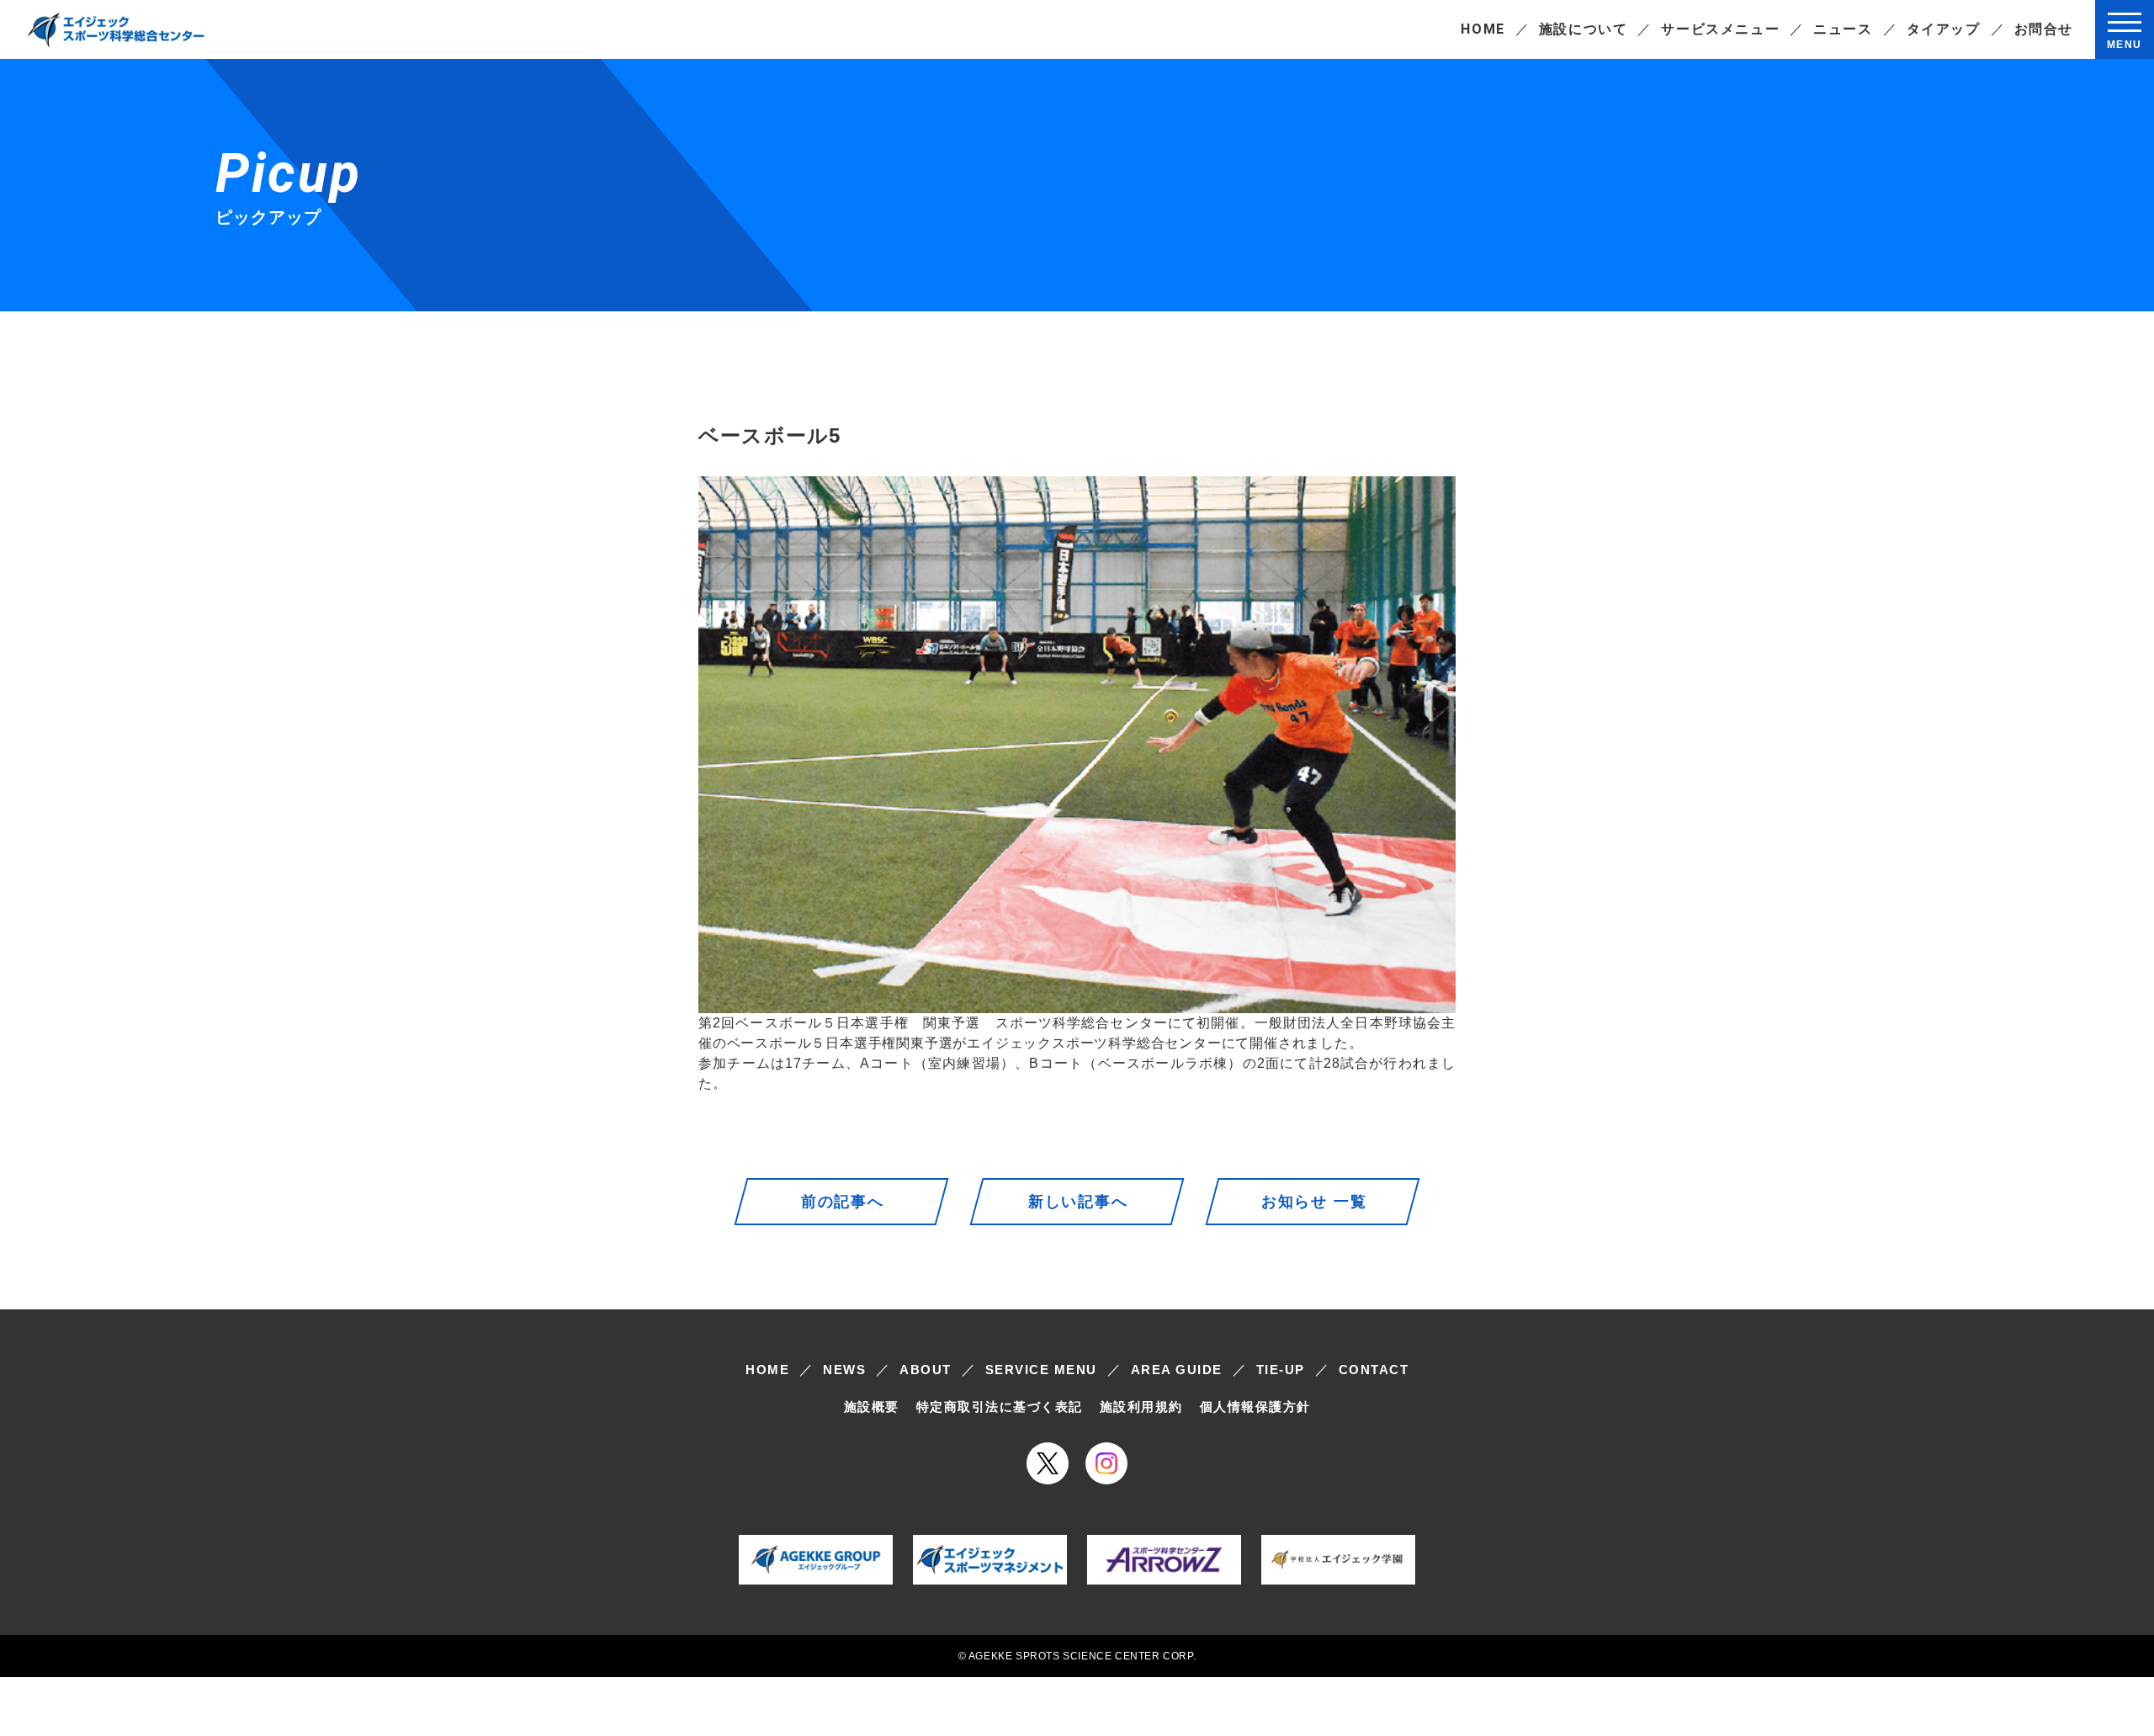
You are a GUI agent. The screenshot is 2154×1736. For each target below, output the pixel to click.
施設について (1584, 29)
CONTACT (1374, 1370)
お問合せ (2044, 29)
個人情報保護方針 (1255, 1407)
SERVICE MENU (1041, 1370)
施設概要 (872, 1407)
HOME (1483, 29)
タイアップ (1944, 29)
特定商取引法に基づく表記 (1000, 1407)
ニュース (1843, 29)
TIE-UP (1281, 1370)
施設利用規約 (1141, 1407)
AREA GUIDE (1177, 1370)
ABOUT (926, 1370)
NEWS (844, 1370)
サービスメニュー (1720, 29)
